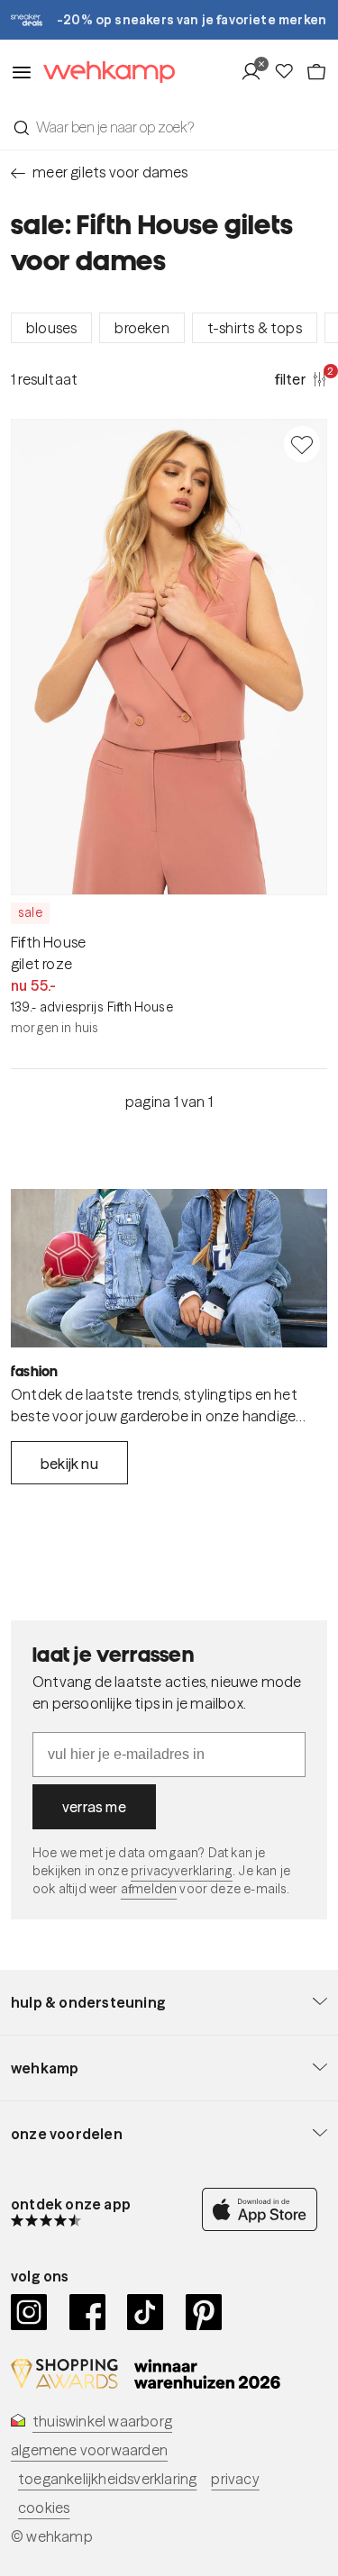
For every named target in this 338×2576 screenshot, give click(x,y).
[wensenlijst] (289, 72)
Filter (301, 378)
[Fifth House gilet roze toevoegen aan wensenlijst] (302, 444)
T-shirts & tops (255, 328)
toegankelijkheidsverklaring (107, 2479)
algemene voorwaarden (89, 2450)
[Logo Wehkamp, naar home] (104, 73)
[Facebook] (88, 2312)
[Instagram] (29, 2312)
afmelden (149, 1889)
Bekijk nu (69, 1464)
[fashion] (169, 1268)
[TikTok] (146, 2312)
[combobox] (169, 127)
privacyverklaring (182, 1871)
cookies (44, 2508)
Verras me (94, 1807)
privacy (235, 2479)
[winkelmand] (316, 72)
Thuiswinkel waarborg (102, 2421)
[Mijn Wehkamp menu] (256, 72)
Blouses (51, 328)
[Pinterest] (204, 2312)
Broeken (142, 328)
